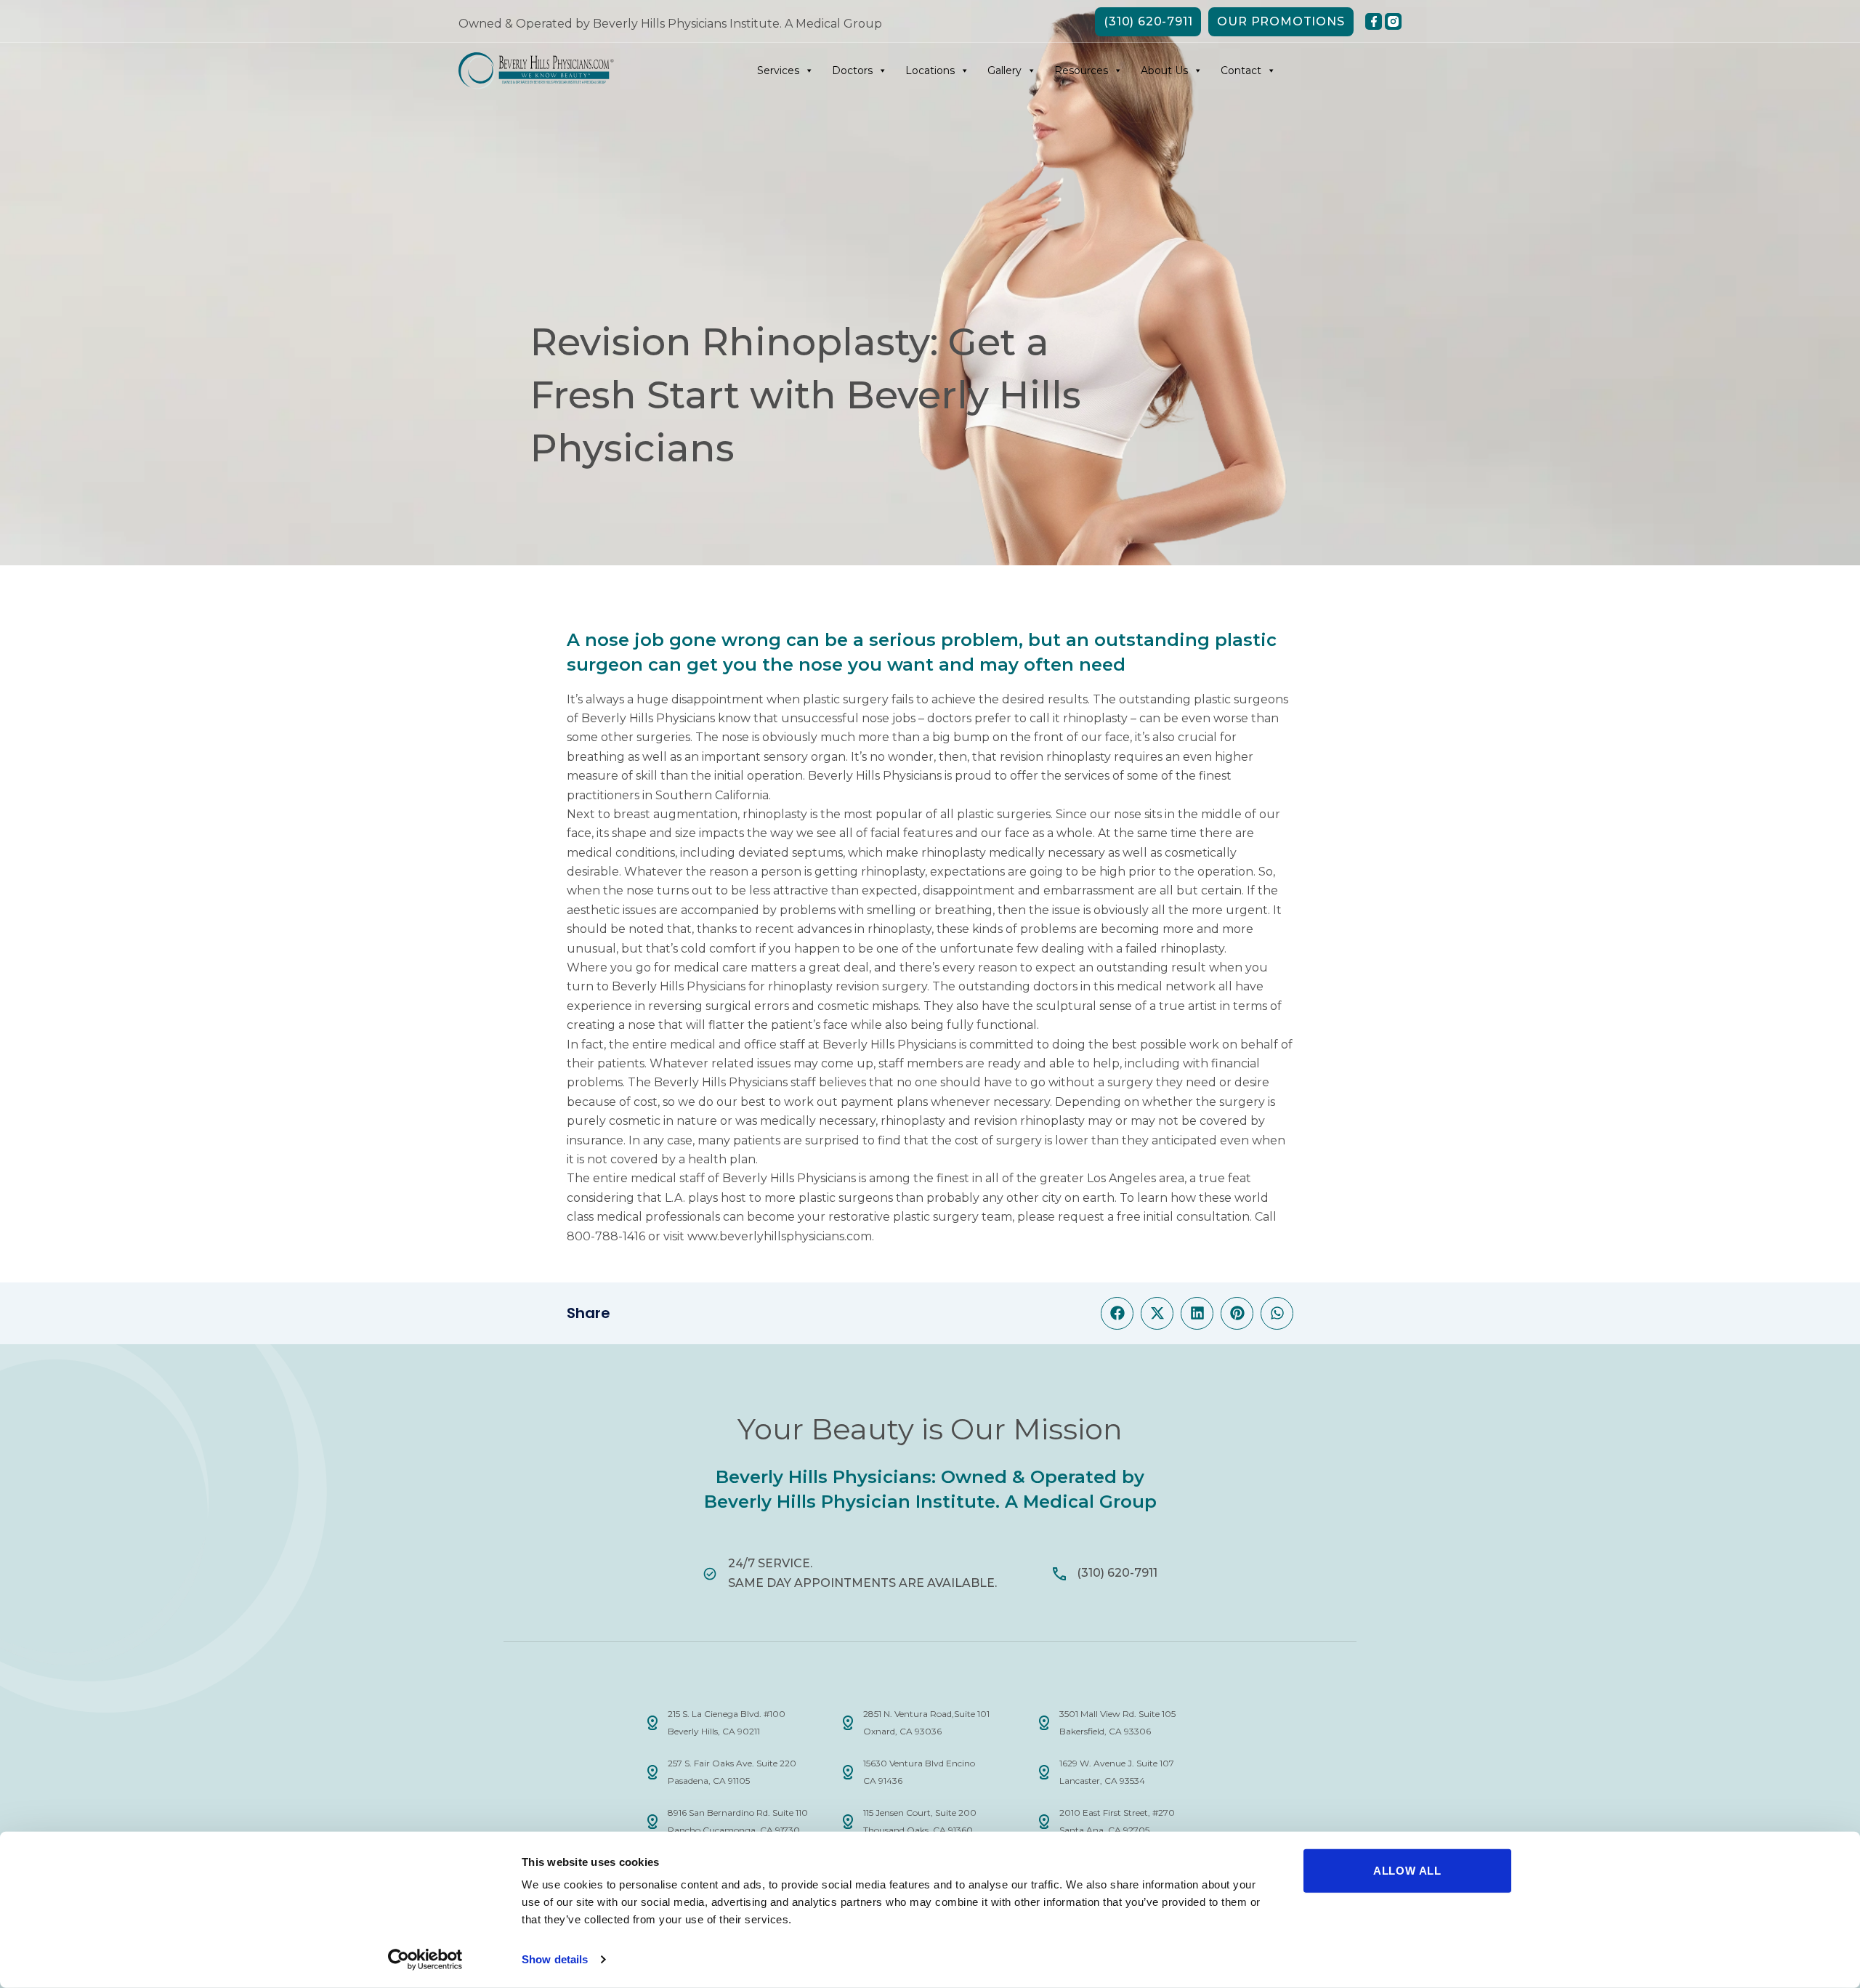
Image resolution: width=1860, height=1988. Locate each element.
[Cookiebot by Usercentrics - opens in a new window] (425, 1960)
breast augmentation (675, 814)
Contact (1241, 70)
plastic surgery (846, 699)
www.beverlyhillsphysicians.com (780, 1236)
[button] (1117, 1313)
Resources (1081, 70)
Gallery (1004, 70)
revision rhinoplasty (1055, 757)
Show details (555, 1959)
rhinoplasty (1095, 718)
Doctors (852, 70)
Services (778, 70)
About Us (1164, 70)
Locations (930, 70)
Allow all (1407, 1871)
